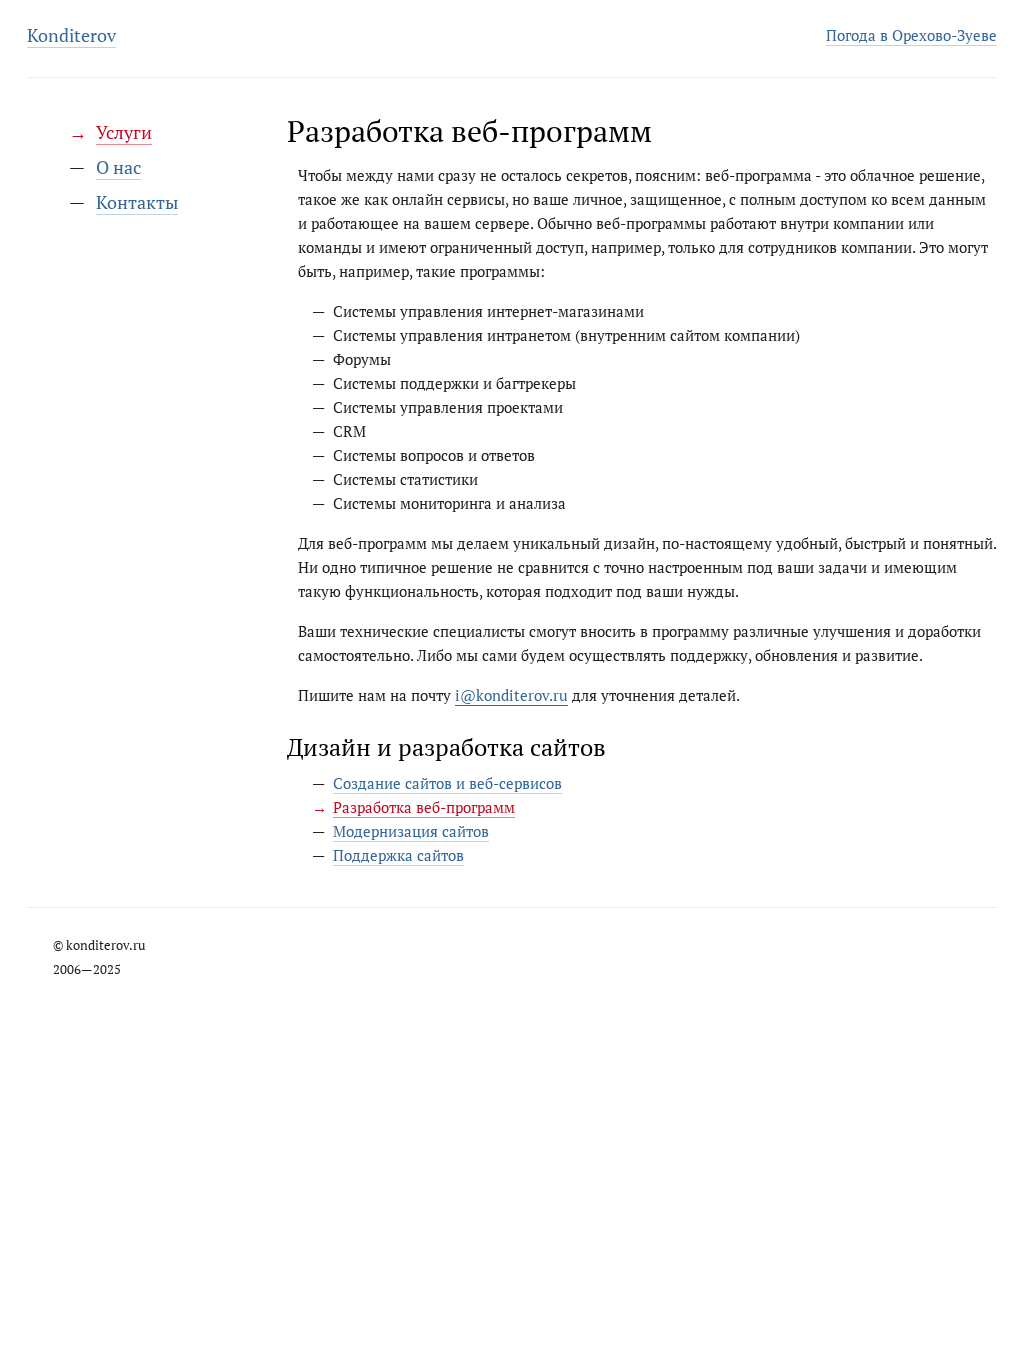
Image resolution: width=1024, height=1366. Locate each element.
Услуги (124, 132)
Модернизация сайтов (411, 831)
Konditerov (71, 35)
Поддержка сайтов (398, 855)
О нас (118, 167)
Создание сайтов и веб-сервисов (447, 783)
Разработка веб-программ (424, 807)
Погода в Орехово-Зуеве (911, 35)
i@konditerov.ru (511, 695)
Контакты (137, 202)
